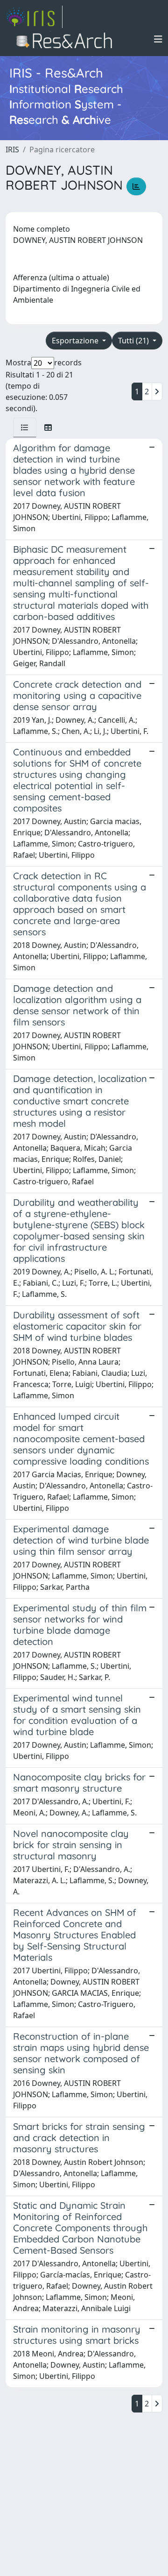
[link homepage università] (67, 39)
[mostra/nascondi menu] (158, 39)
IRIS (12, 149)
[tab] (25, 427)
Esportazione (76, 341)
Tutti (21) (134, 341)
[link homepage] (34, 17)
